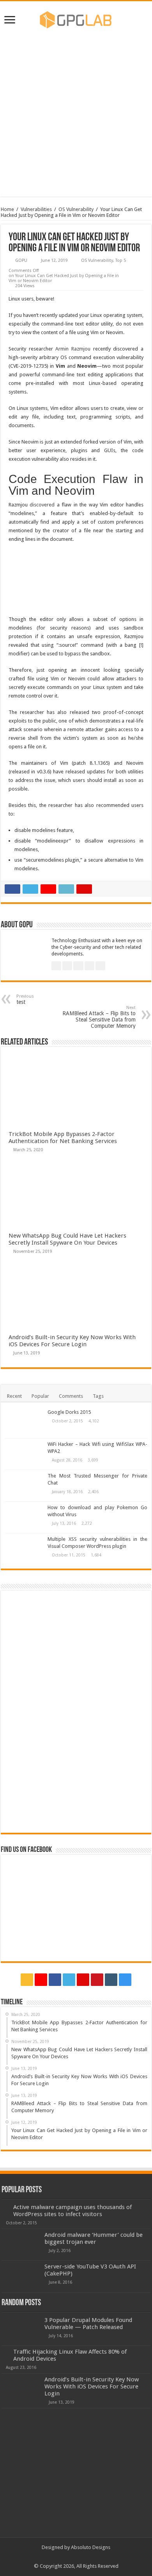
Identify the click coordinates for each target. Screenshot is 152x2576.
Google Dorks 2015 (69, 1412)
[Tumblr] (111, 1980)
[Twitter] (69, 1980)
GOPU (21, 260)
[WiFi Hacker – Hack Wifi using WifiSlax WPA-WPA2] (24, 1454)
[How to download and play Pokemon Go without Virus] (24, 1517)
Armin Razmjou (73, 349)
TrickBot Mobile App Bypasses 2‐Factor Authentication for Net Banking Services (63, 1138)
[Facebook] (55, 1980)
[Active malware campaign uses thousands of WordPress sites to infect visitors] (5, 2207)
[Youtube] (97, 1980)
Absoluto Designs (91, 2547)
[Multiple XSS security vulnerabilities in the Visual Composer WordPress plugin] (24, 1549)
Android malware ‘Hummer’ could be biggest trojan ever (94, 2238)
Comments (71, 1396)
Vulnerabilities (36, 209)
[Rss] (27, 1980)
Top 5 (121, 260)
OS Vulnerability (76, 209)
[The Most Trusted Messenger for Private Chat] (24, 1486)
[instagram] (125, 1980)
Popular (40, 1396)
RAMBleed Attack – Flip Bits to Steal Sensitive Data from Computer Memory (99, 1017)
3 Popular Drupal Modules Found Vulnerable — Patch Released (88, 2324)
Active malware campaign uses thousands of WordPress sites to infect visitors (72, 2211)
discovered (42, 505)
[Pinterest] (83, 1980)
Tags (98, 1396)
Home (7, 209)
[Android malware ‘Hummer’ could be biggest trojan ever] (21, 2245)
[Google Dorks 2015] (24, 1422)
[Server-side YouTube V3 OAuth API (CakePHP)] (21, 2276)
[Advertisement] (76, 113)
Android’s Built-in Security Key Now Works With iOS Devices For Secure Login (72, 1341)
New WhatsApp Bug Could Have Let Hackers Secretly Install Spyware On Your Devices (67, 1239)
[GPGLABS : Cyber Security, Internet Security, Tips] (76, 18)
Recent (14, 1396)
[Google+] (41, 1980)
